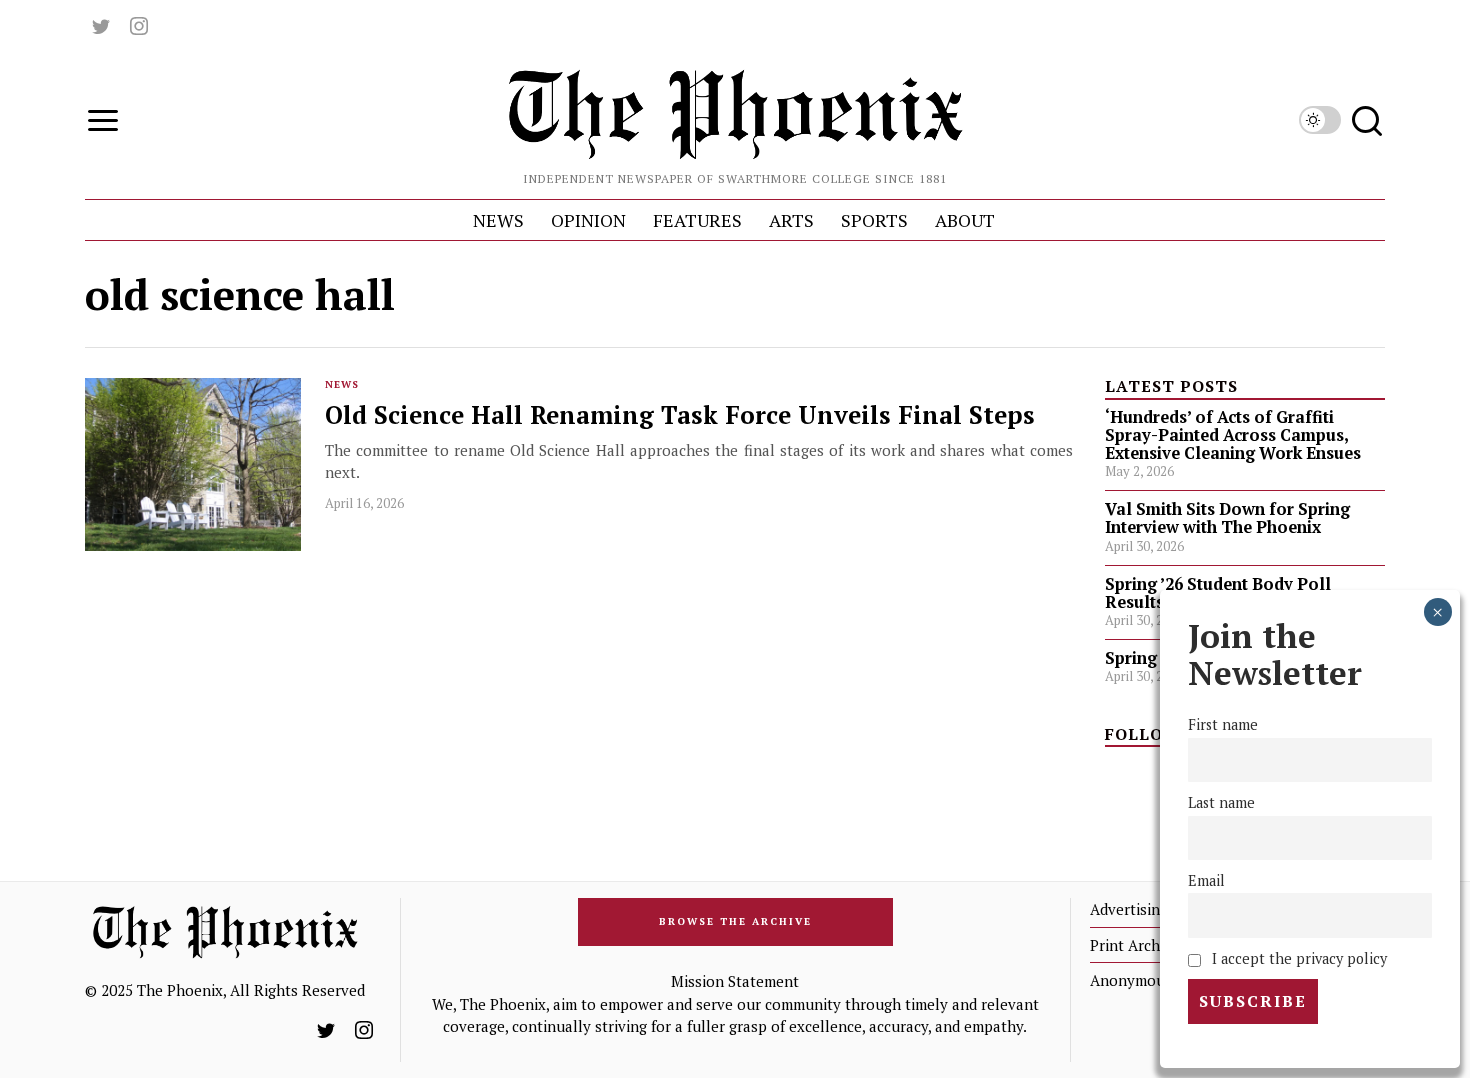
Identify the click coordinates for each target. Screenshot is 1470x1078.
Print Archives (1138, 945)
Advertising (1129, 909)
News (342, 384)
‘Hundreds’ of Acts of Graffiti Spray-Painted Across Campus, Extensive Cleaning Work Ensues (1233, 435)
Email (1206, 880)
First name (1223, 724)
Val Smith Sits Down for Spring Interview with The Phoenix (1227, 518)
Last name (1221, 802)
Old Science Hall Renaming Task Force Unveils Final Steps (683, 415)
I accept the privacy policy (1297, 958)
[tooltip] (101, 26)
